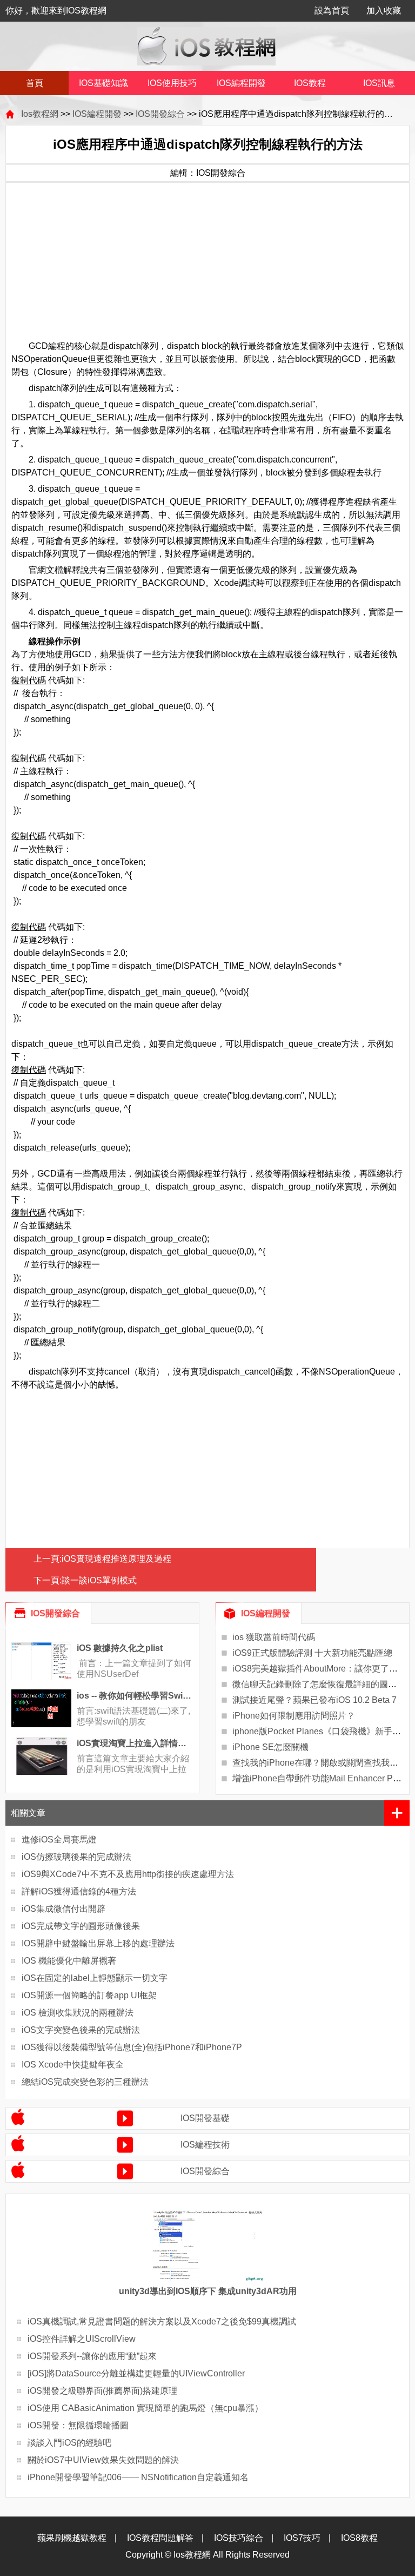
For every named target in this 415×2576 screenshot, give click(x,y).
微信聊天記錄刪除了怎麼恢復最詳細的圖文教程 (323, 1684)
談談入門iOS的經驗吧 (69, 2443)
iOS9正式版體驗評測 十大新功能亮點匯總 (312, 1653)
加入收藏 (384, 11)
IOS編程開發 (241, 83)
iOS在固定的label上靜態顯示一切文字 (95, 1978)
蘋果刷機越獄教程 (72, 2538)
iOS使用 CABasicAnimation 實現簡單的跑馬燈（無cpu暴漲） (145, 2408)
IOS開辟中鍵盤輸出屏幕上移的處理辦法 (98, 1943)
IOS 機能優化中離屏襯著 (69, 1961)
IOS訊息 (379, 83)
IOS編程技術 (205, 2145)
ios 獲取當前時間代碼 (274, 1637)
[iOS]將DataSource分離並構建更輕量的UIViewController (136, 2373)
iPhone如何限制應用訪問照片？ (294, 1716)
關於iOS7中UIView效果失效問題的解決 (103, 2460)
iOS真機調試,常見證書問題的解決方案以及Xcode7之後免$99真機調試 (162, 2321)
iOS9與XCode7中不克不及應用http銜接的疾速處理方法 (128, 1874)
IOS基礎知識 (103, 83)
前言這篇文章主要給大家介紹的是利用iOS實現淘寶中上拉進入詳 (133, 1769)
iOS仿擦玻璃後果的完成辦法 (76, 1857)
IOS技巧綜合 (239, 2538)
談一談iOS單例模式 (99, 1580)
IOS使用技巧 (172, 83)
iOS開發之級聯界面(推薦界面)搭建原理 (102, 2391)
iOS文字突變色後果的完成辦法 (81, 2030)
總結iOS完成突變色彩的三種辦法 (85, 2082)
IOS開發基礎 (205, 2118)
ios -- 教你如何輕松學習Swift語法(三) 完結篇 (135, 1696)
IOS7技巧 (302, 2538)
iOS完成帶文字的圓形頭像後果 (81, 1926)
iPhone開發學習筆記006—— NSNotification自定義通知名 (138, 2477)
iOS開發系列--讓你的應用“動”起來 (92, 2356)
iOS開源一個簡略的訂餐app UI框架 (89, 1995)
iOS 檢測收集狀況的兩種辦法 (78, 2013)
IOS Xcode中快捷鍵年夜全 (73, 2065)
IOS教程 (310, 83)
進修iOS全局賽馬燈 (59, 1839)
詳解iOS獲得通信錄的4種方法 (79, 1891)
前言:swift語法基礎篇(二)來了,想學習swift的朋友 (133, 1716)
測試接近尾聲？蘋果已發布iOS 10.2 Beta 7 (314, 1700)
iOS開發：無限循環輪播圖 (78, 2425)
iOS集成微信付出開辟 (63, 1909)
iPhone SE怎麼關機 (270, 1747)
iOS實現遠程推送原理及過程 (116, 1559)
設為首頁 (332, 11)
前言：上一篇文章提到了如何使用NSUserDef (134, 1669)
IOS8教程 (359, 2538)
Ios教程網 (40, 114)
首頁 (35, 83)
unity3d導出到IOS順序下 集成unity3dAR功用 (208, 2291)
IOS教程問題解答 (160, 2538)
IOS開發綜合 (160, 114)
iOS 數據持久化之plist (120, 1648)
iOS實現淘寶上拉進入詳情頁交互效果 (135, 1743)
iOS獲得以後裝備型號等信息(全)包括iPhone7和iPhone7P (132, 2047)
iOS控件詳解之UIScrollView (82, 2339)
